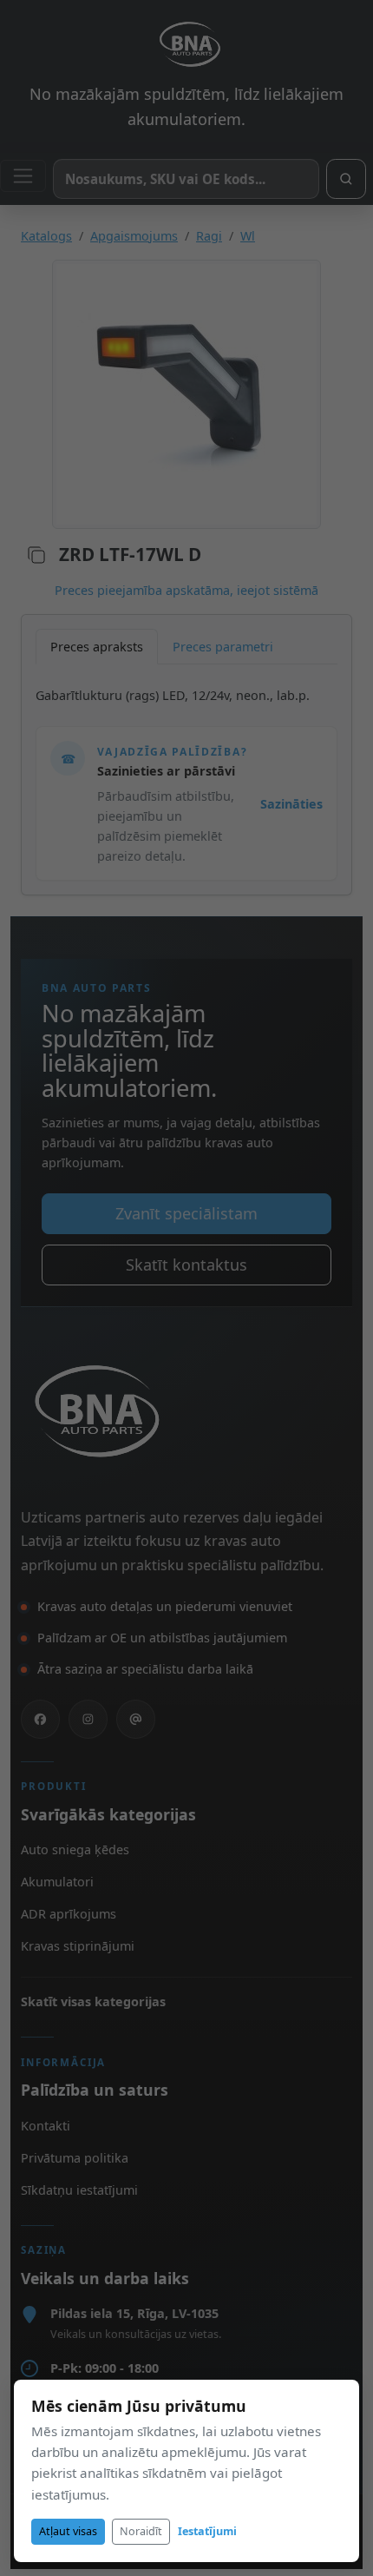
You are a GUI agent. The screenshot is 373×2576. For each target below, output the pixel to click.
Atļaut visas (68, 2531)
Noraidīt (141, 2531)
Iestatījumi (207, 2531)
